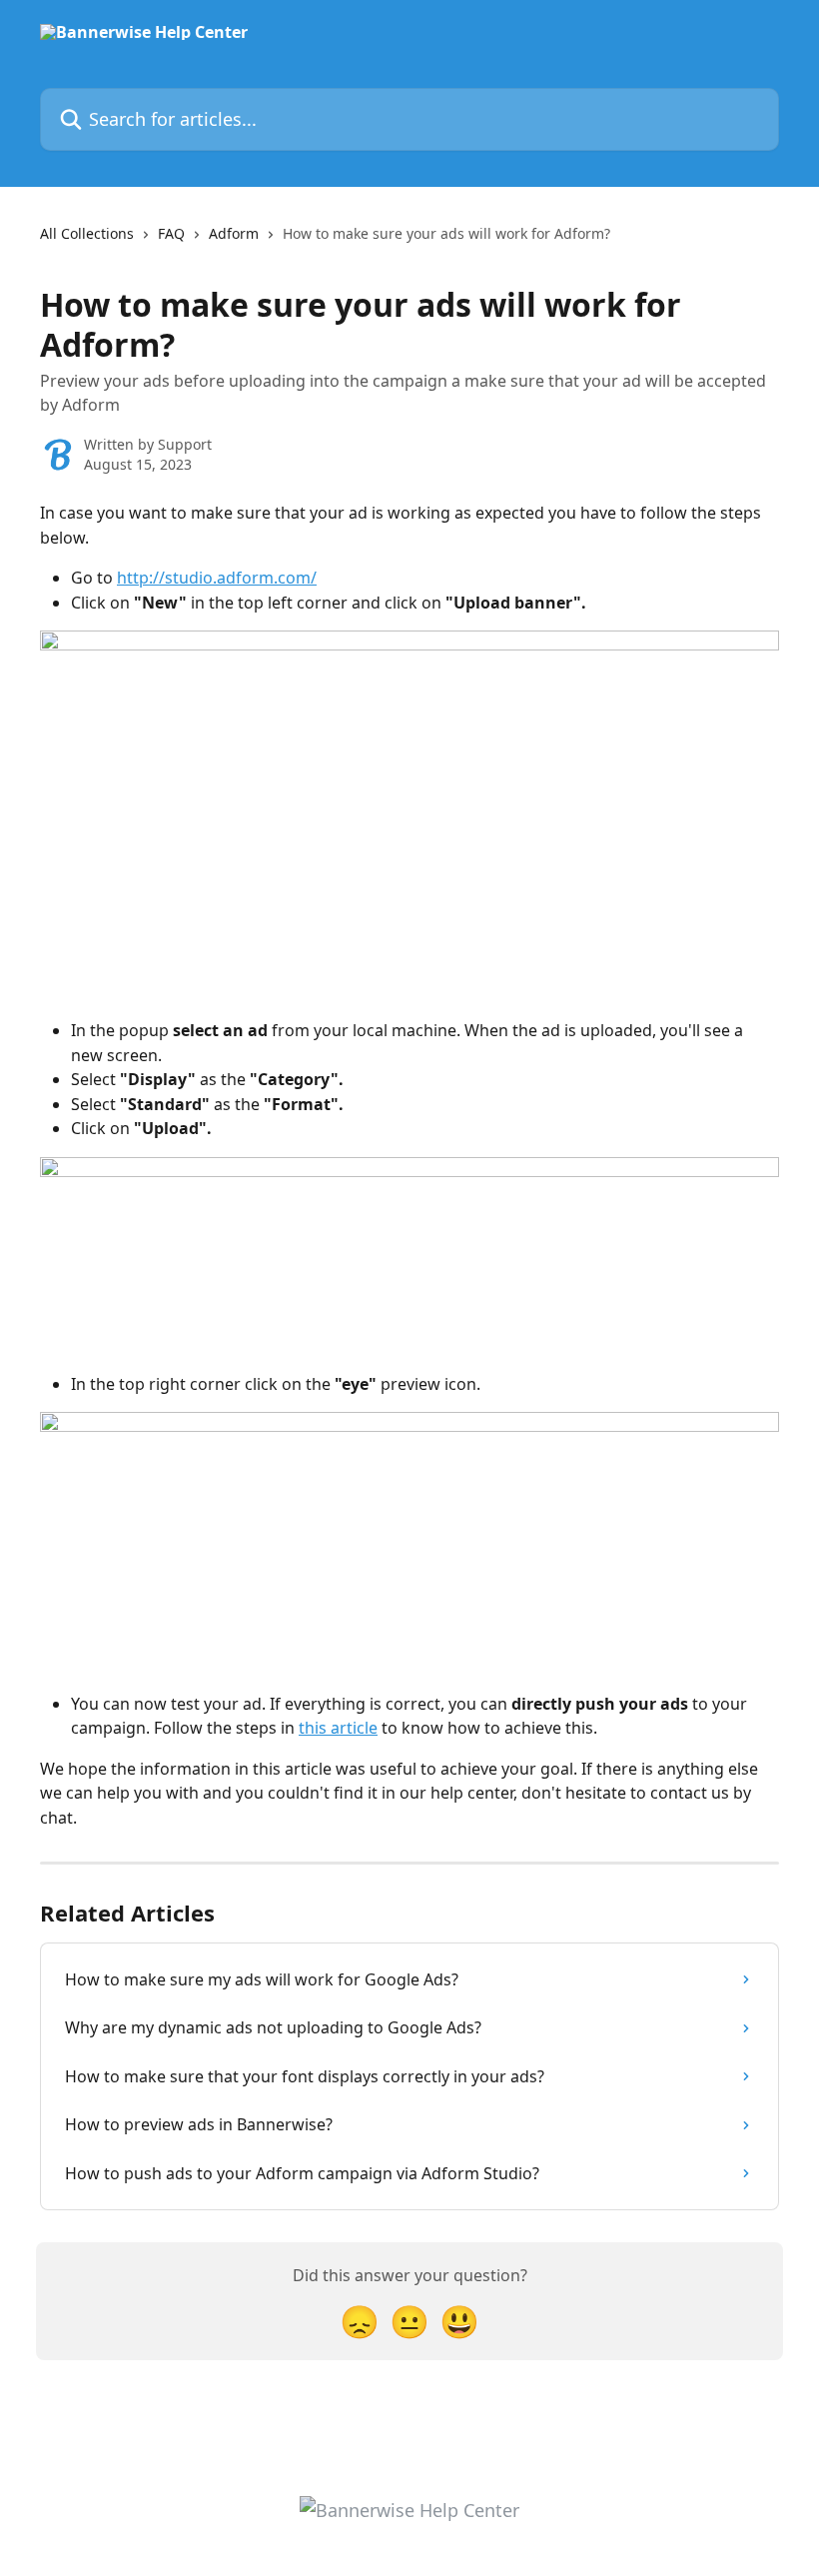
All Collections (87, 233)
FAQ (171, 233)
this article (338, 1728)
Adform (234, 233)
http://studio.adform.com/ (217, 578)
